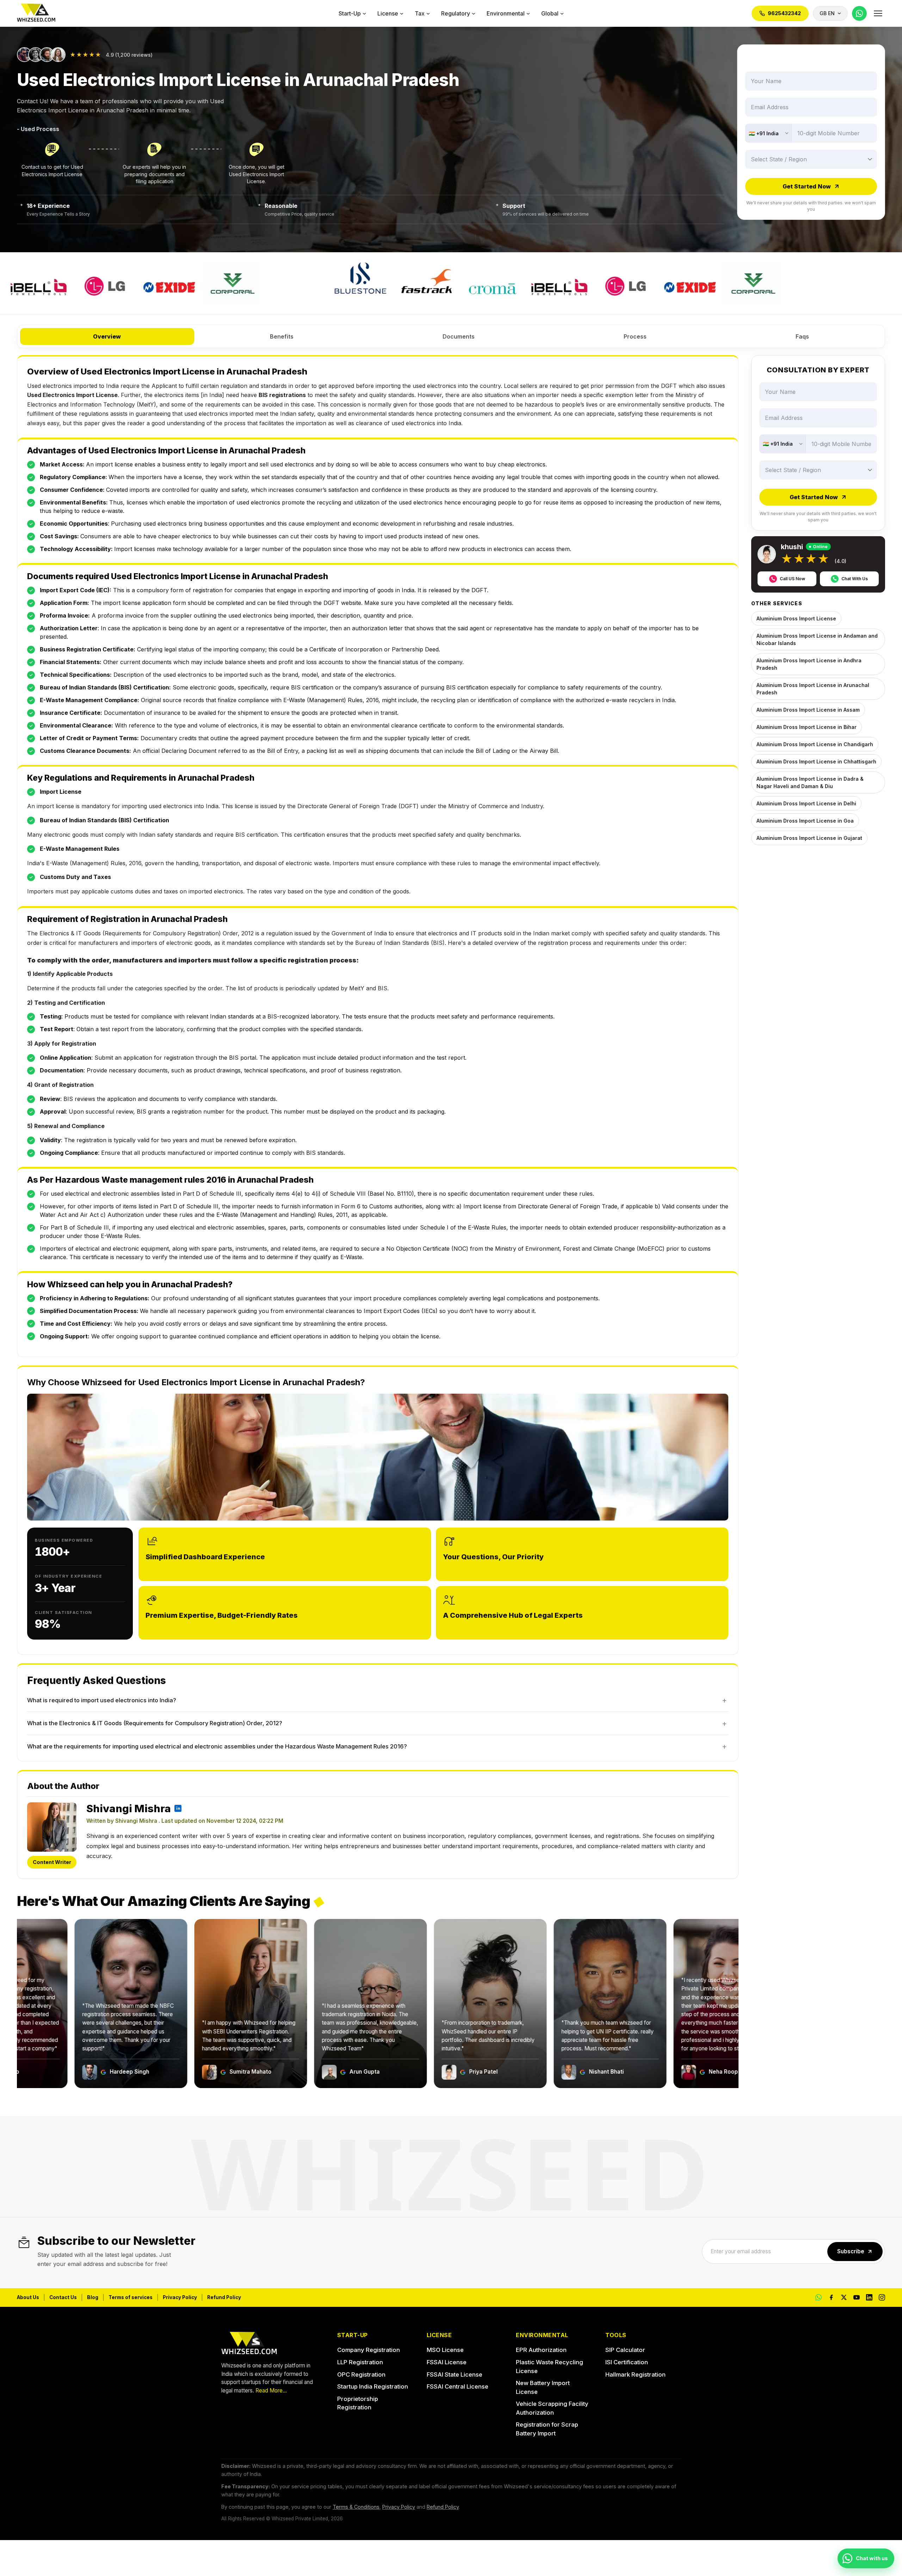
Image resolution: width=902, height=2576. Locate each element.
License (388, 13)
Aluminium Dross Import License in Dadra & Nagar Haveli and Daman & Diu (810, 782)
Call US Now (792, 579)
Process (635, 336)
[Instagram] (882, 2297)
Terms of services (131, 2297)
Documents (459, 336)
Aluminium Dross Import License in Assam (808, 710)
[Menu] (878, 13)
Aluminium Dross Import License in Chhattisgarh (816, 761)
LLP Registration (360, 2362)
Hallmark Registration (635, 2374)
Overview (107, 336)
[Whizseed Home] (36, 14)
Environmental (506, 13)
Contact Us (63, 2297)
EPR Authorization (541, 2350)
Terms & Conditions (356, 2507)
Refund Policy (224, 2297)
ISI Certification (627, 2362)
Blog (93, 2297)
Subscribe (851, 2251)
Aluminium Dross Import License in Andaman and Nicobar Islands (817, 639)
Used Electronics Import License (72, 395)
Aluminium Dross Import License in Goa (805, 821)
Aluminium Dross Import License (796, 618)
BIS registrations (282, 395)
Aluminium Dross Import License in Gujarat (809, 838)
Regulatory (456, 13)
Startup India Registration (373, 2386)
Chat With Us (855, 579)
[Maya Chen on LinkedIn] (178, 1808)
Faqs (802, 336)
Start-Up (350, 13)
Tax (420, 13)
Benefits (282, 336)
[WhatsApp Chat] (818, 2297)
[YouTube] (857, 2297)
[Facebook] (831, 2297)
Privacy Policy (180, 2297)
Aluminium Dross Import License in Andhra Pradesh (809, 664)
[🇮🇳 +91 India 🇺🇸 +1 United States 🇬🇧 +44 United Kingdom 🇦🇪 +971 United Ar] (768, 133)
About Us (28, 2297)
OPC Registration (361, 2374)
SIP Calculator (625, 2350)
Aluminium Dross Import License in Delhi (806, 803)
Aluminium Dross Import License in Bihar (807, 727)
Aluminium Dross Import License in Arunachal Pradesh (813, 689)
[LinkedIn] (869, 2297)
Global (550, 13)
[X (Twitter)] (844, 2297)
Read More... (271, 2391)
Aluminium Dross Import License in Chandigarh (815, 744)
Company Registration (369, 2350)
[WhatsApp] (859, 13)
